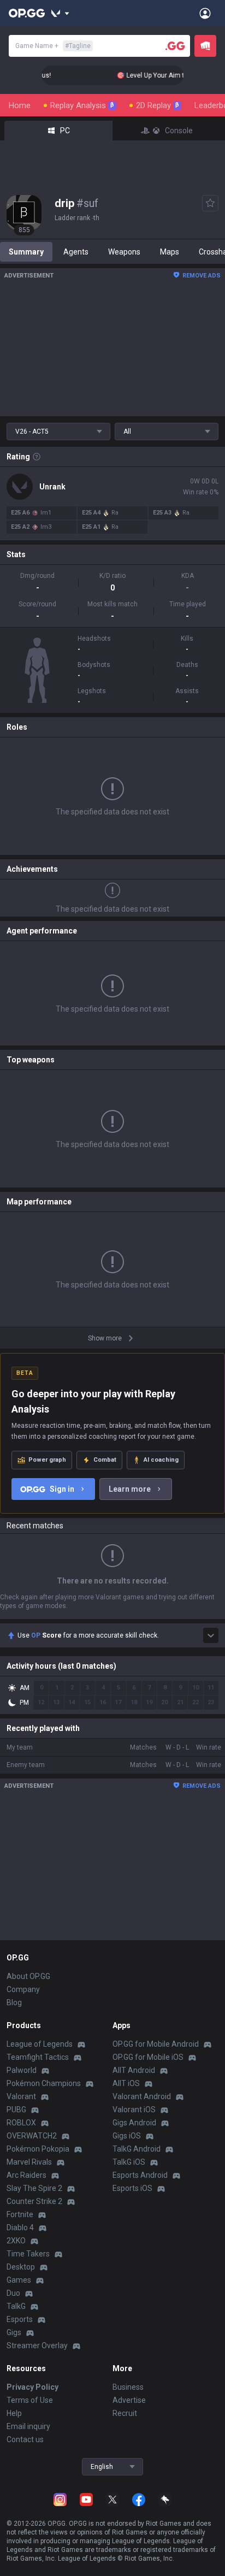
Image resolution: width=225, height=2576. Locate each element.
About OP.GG (28, 1976)
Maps (170, 252)
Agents (76, 252)
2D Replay (158, 105)
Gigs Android (134, 2123)
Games (19, 2280)
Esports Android (140, 2175)
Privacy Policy (32, 2387)
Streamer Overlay (37, 2345)
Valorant (21, 2096)
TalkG (16, 2306)
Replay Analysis (82, 105)
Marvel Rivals (29, 2162)
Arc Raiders (26, 2175)
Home (20, 105)
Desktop (21, 2267)
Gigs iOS (127, 2136)
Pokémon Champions (44, 2083)
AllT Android (134, 2070)
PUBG (16, 2110)
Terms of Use (30, 2400)
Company (23, 1989)
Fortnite (20, 2214)
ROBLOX (21, 2123)
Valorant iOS (134, 2110)
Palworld (22, 2070)
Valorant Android (142, 2096)
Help (14, 2413)
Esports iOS (132, 2188)
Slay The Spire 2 (34, 2188)
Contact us (25, 2439)
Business (128, 2387)
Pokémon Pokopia (38, 2149)
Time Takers (28, 2254)
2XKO (16, 2241)
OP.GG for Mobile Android (156, 2044)
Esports (20, 2319)
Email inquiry (28, 2426)
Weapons (124, 252)
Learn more (130, 1489)
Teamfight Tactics (38, 2057)
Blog (14, 2002)
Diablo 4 (20, 2228)
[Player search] (175, 46)
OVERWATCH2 (32, 2136)
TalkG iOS (129, 2162)
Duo (13, 2293)
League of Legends (40, 2044)
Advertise (129, 2400)
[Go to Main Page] (27, 13)
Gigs (14, 2332)
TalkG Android (137, 2149)
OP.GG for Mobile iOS (148, 2057)
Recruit (125, 2413)
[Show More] (60, 13)
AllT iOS (126, 2083)
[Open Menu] (205, 13)
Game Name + (53, 46)
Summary (26, 252)
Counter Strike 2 (34, 2201)
